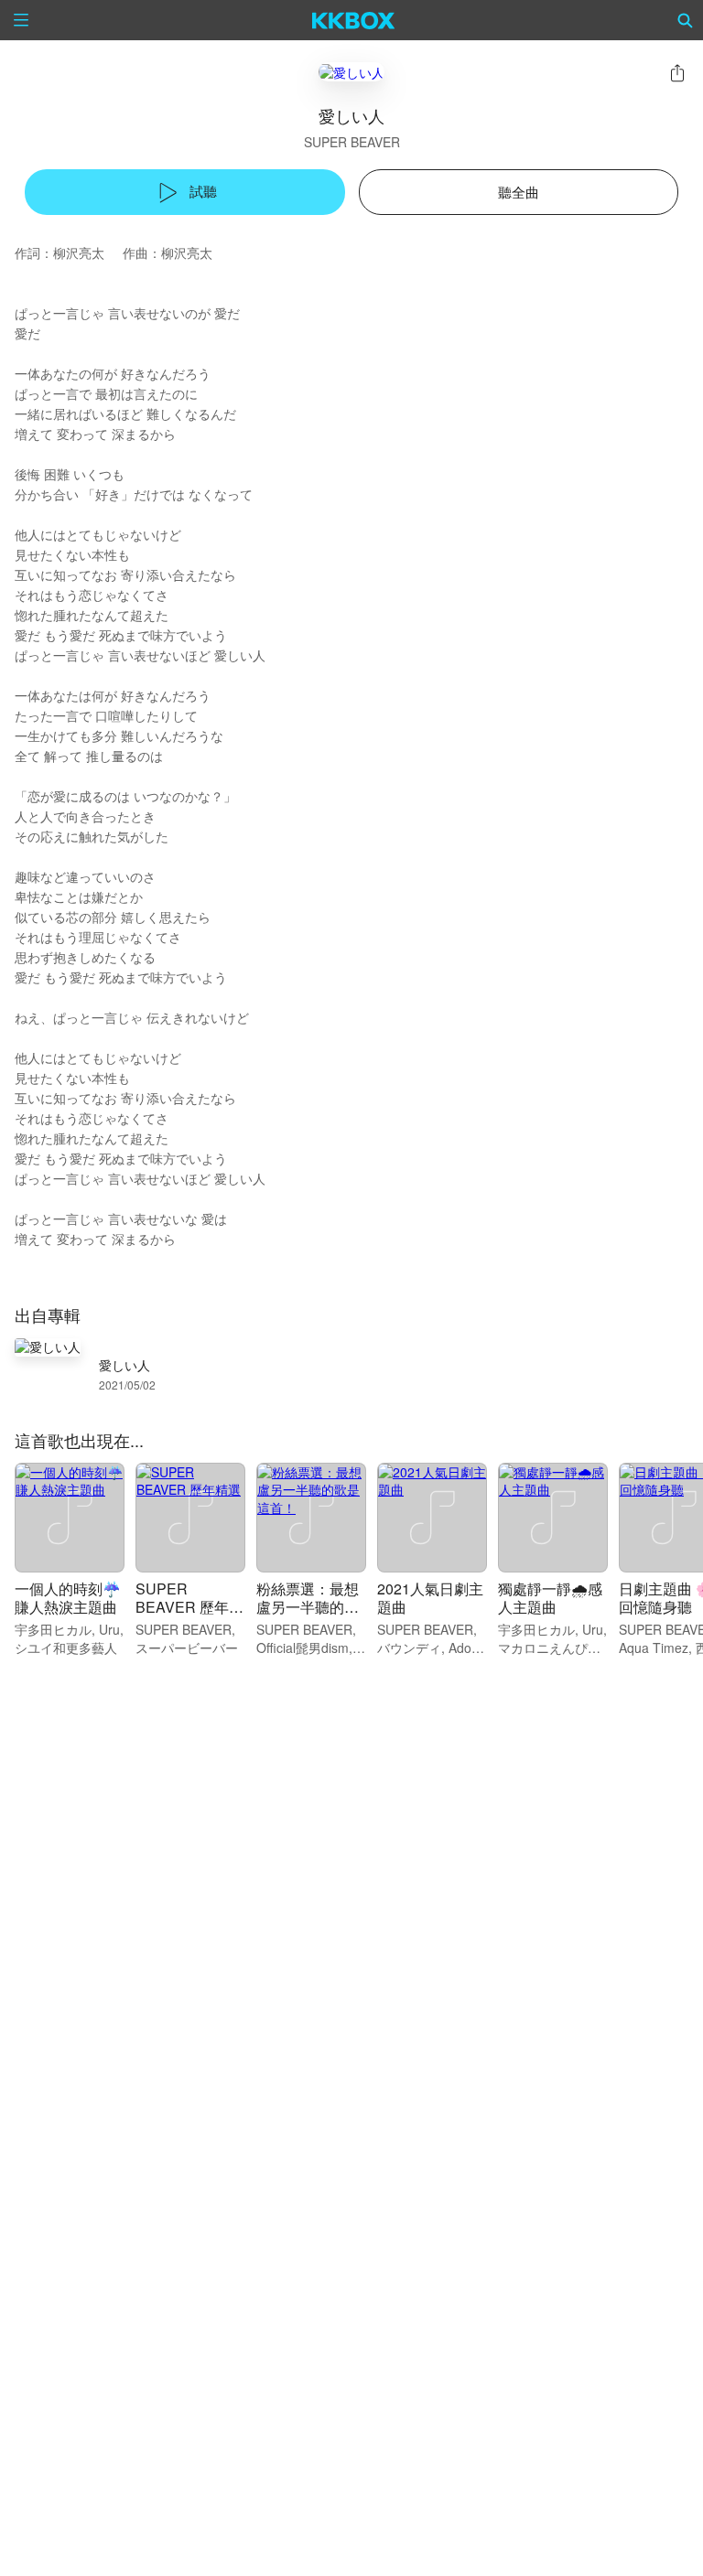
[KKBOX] (354, 20)
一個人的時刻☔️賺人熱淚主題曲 (68, 1598)
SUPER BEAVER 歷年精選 (189, 1607)
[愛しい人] (351, 72)
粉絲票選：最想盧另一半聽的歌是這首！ (308, 1607)
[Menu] (21, 20)
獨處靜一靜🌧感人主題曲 (550, 1598)
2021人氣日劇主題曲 (430, 1598)
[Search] (686, 20)
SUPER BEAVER (352, 142)
